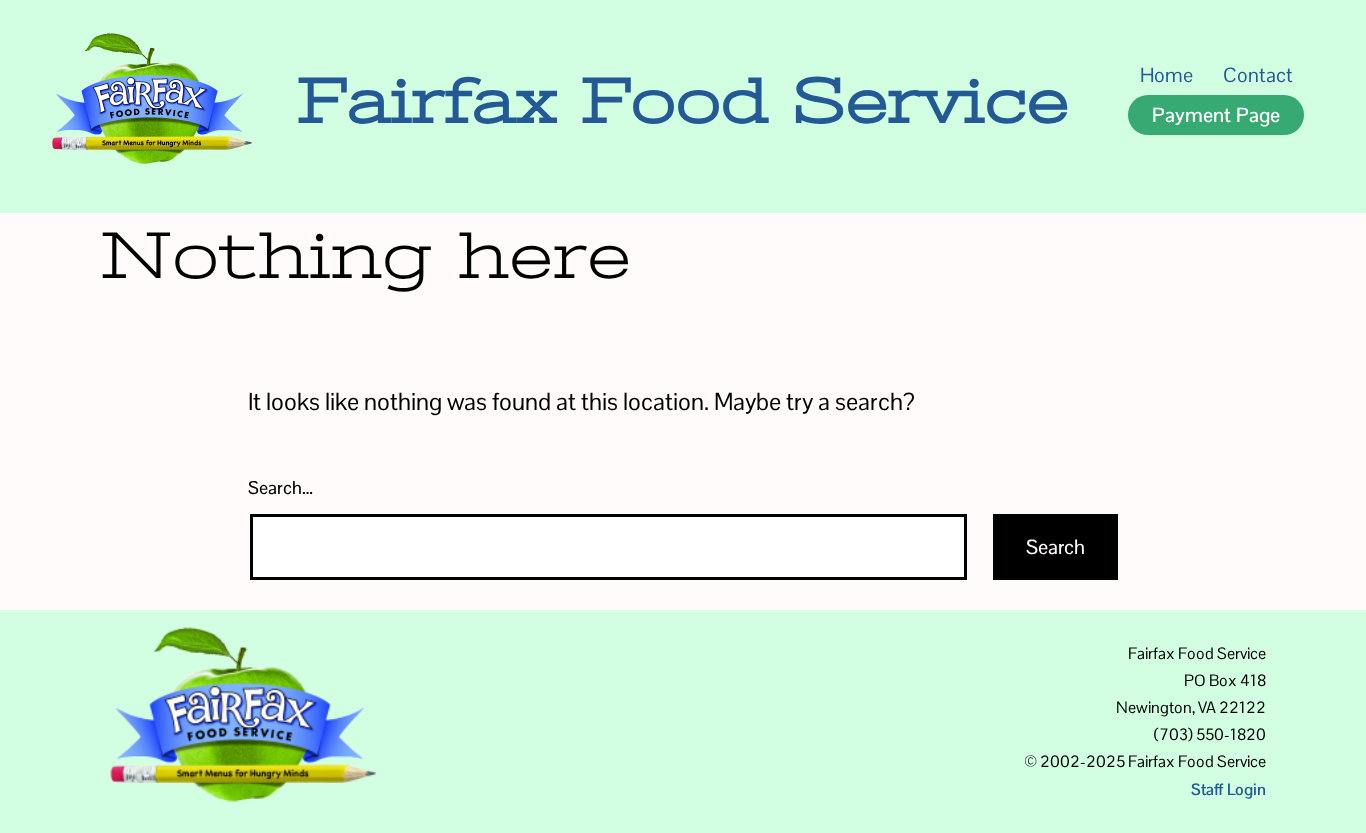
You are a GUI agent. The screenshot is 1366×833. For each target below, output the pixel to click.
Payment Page (1216, 115)
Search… (280, 487)
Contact (1258, 75)
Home (1166, 75)
